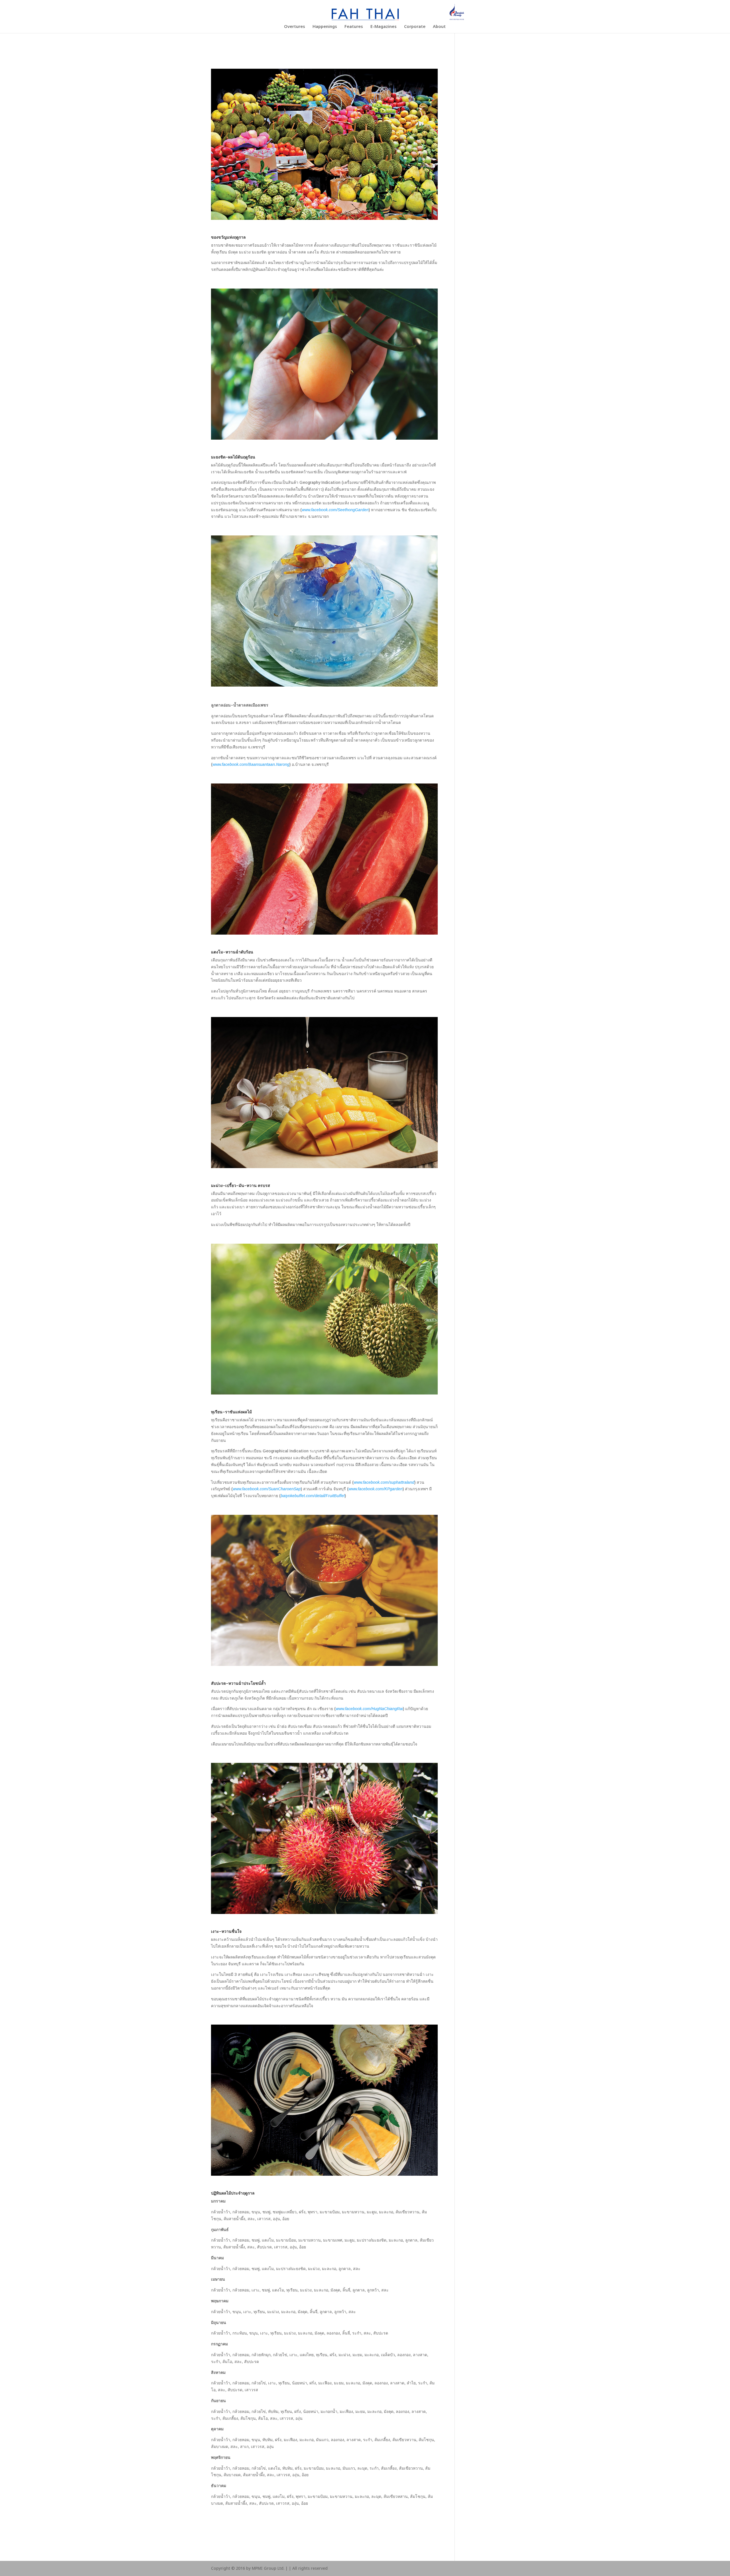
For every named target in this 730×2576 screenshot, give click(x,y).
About (439, 27)
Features (354, 27)
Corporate (415, 27)
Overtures (295, 27)
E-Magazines (384, 27)
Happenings (325, 27)
